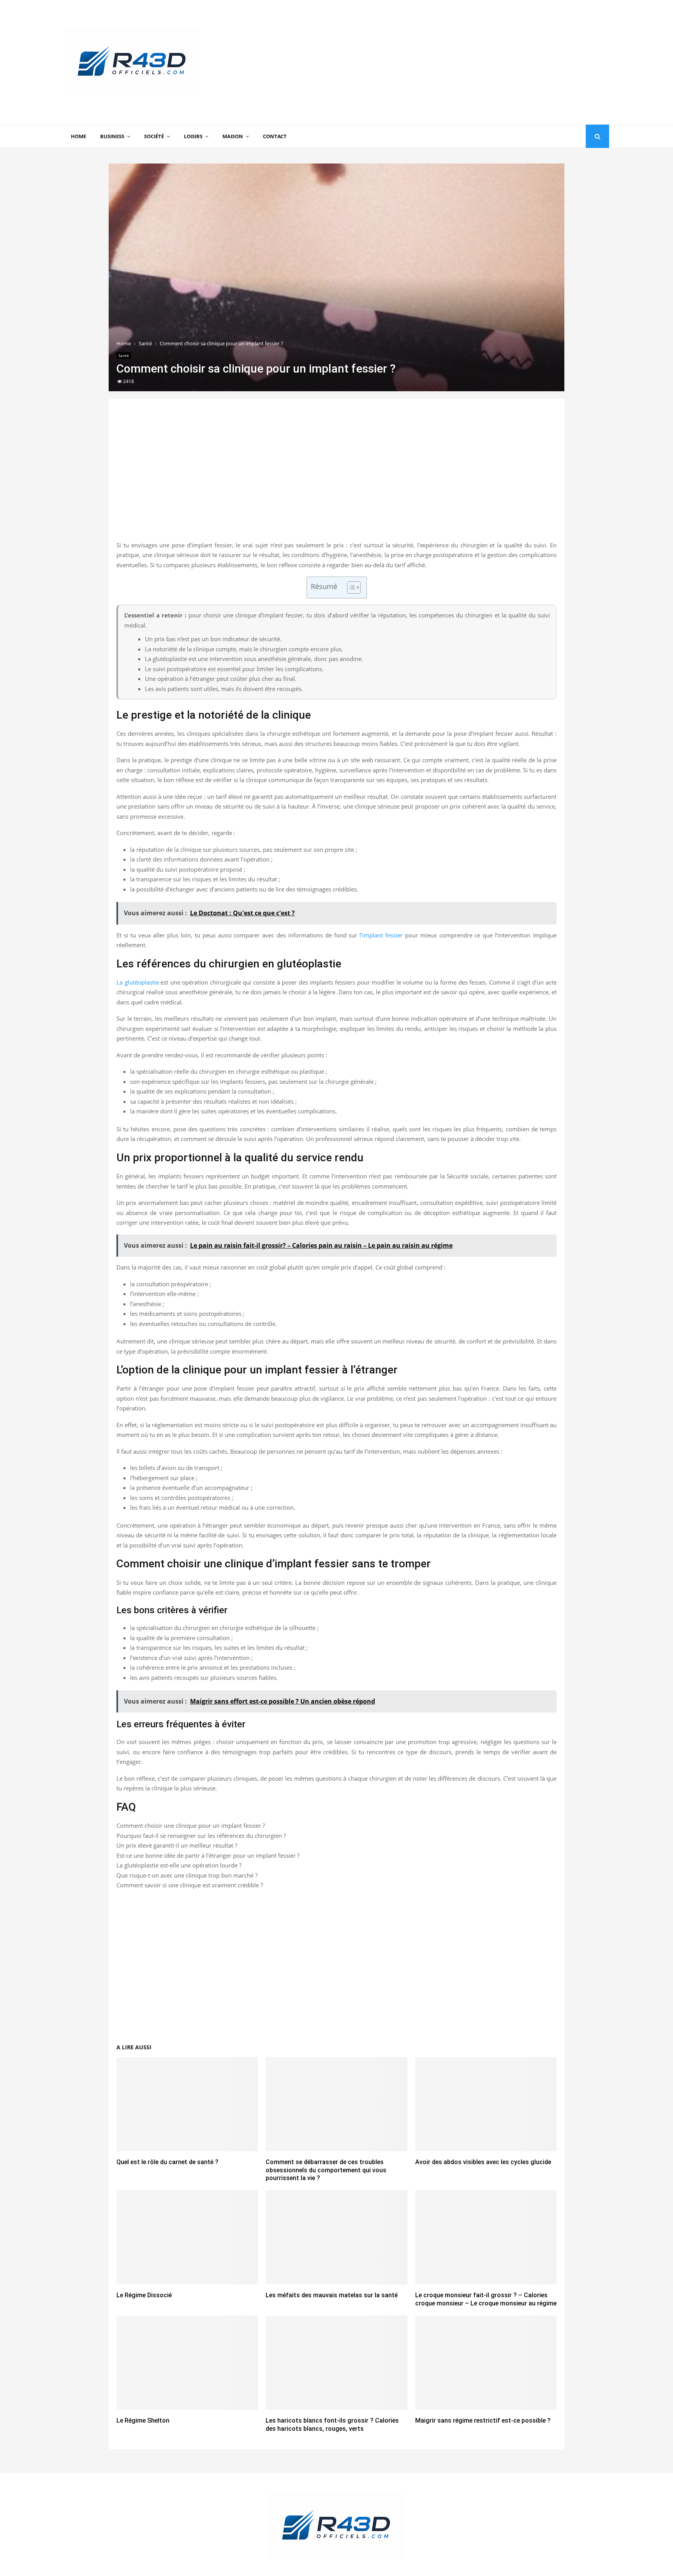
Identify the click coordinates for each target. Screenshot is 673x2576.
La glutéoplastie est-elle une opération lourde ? (179, 1865)
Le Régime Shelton (143, 2420)
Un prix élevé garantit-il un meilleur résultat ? (177, 1845)
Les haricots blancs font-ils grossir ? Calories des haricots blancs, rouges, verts (332, 2425)
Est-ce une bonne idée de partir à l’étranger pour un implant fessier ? (208, 1855)
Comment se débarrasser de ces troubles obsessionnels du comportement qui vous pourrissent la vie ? (326, 2170)
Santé (124, 355)
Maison (233, 136)
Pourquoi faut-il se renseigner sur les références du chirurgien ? (201, 1836)
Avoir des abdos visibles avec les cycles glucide (483, 2162)
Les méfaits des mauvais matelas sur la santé (332, 2295)
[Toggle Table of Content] (350, 587)
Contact (275, 136)
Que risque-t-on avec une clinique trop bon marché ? (187, 1875)
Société (154, 136)
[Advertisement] (467, 62)
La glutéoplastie (138, 982)
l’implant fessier (381, 935)
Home (78, 136)
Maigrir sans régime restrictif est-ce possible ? (483, 2420)
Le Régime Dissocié (144, 2295)
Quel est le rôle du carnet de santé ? (167, 2162)
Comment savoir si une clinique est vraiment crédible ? (190, 1885)
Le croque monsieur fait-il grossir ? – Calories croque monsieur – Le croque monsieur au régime (486, 2299)
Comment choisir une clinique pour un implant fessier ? (191, 1825)
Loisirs (193, 136)
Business (112, 136)
